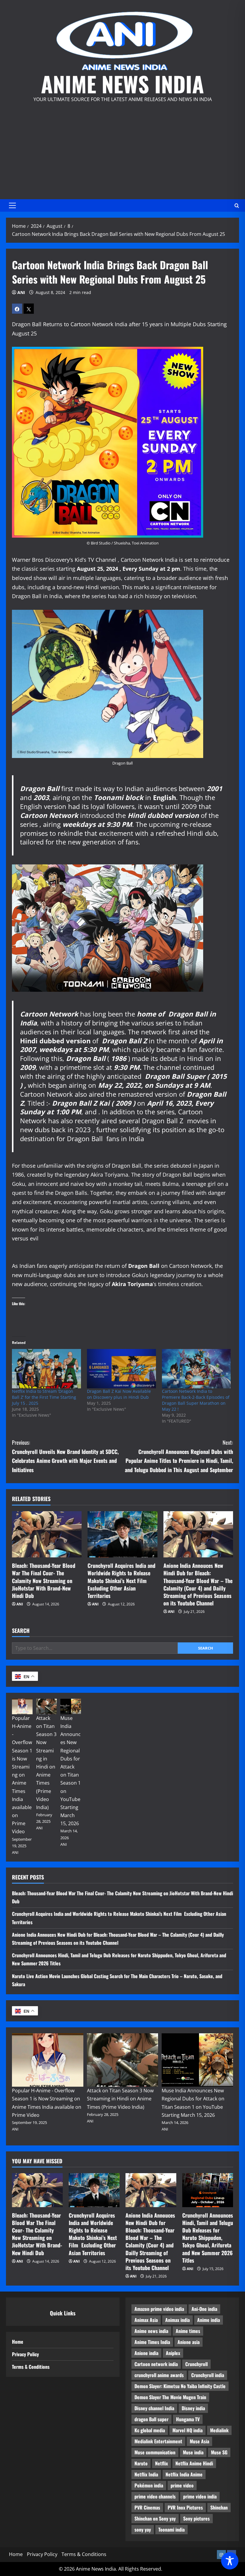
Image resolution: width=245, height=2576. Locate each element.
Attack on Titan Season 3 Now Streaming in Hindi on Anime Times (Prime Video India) (120, 2099)
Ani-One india (204, 2309)
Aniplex (173, 2353)
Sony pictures (196, 2518)
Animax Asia (146, 2320)
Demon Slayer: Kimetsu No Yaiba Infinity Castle (180, 2386)
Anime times (188, 2331)
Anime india (209, 2320)
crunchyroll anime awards (159, 2375)
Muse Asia (199, 2441)
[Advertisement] (122, 148)
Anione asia (189, 2342)
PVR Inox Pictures (185, 2507)
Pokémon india (149, 2485)
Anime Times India (152, 2342)
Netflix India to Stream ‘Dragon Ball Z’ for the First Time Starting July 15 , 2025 (44, 1397)
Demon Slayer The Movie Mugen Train (170, 2397)
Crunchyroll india (208, 2375)
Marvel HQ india (187, 2430)
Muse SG (219, 2452)
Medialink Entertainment (158, 2441)
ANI (21, 292)
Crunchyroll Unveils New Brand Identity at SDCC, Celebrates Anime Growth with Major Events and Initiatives (65, 1456)
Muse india (193, 2452)
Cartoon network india (156, 2364)
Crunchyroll (196, 2364)
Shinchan (219, 2507)
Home (18, 2342)
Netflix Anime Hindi (194, 2463)
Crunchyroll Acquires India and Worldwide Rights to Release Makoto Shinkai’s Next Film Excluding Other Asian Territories (121, 1581)
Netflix (161, 2463)
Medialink (219, 2430)
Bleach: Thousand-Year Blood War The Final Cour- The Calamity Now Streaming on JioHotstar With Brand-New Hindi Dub (44, 1581)
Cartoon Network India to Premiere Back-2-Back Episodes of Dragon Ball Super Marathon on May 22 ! (196, 1400)
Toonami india (171, 2529)
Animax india (177, 2320)
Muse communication (155, 2452)
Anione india (146, 2353)
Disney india (193, 2408)
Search (21, 1631)
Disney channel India (154, 2408)
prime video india (200, 2496)
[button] (12, 205)
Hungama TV (188, 2419)
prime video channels (155, 2496)
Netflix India (146, 2474)
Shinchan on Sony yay (155, 2518)
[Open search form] (237, 205)
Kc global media (150, 2430)
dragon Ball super (151, 2419)
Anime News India (122, 84)
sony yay (143, 2529)
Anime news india (151, 2331)
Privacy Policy (25, 2354)
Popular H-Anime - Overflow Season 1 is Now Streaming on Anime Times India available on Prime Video (22, 1775)
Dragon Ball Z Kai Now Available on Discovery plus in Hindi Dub (119, 1394)
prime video (182, 2485)
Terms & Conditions (31, 2367)
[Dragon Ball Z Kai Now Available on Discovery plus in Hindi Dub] (121, 1369)
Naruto (141, 2463)
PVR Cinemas (147, 2507)
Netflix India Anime (184, 2474)
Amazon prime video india (159, 2309)
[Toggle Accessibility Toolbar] (230, 2561)
